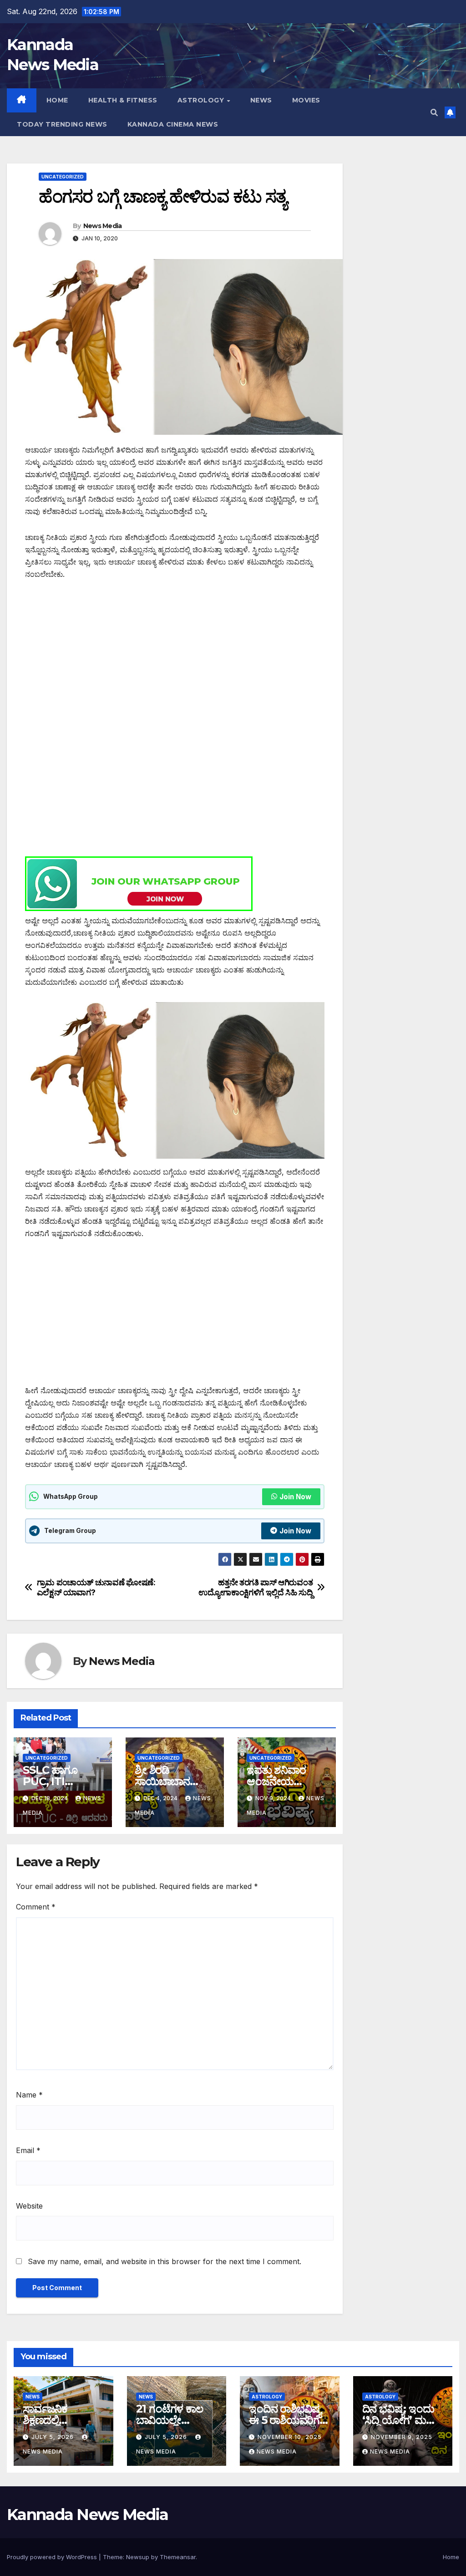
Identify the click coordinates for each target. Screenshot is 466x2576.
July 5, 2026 (53, 2437)
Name (29, 2095)
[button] (434, 112)
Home (57, 100)
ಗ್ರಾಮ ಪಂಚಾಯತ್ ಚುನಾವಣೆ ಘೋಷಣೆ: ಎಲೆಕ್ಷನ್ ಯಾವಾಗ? (96, 1587)
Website (29, 2206)
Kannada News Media (87, 2515)
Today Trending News (62, 124)
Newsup (138, 2557)
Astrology (202, 100)
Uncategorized (63, 177)
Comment (36, 1907)
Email (28, 2150)
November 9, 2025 (402, 2437)
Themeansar (178, 2557)
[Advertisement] (175, 658)
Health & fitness (123, 100)
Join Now (295, 1497)
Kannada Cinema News (173, 124)
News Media (103, 226)
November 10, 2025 (290, 2437)
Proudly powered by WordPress (53, 2557)
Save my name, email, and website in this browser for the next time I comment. (165, 2261)
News (261, 100)
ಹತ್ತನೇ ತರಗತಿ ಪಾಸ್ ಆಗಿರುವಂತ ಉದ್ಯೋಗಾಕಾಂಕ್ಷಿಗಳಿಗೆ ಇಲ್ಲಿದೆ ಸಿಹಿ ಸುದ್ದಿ (256, 1587)
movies (306, 100)
